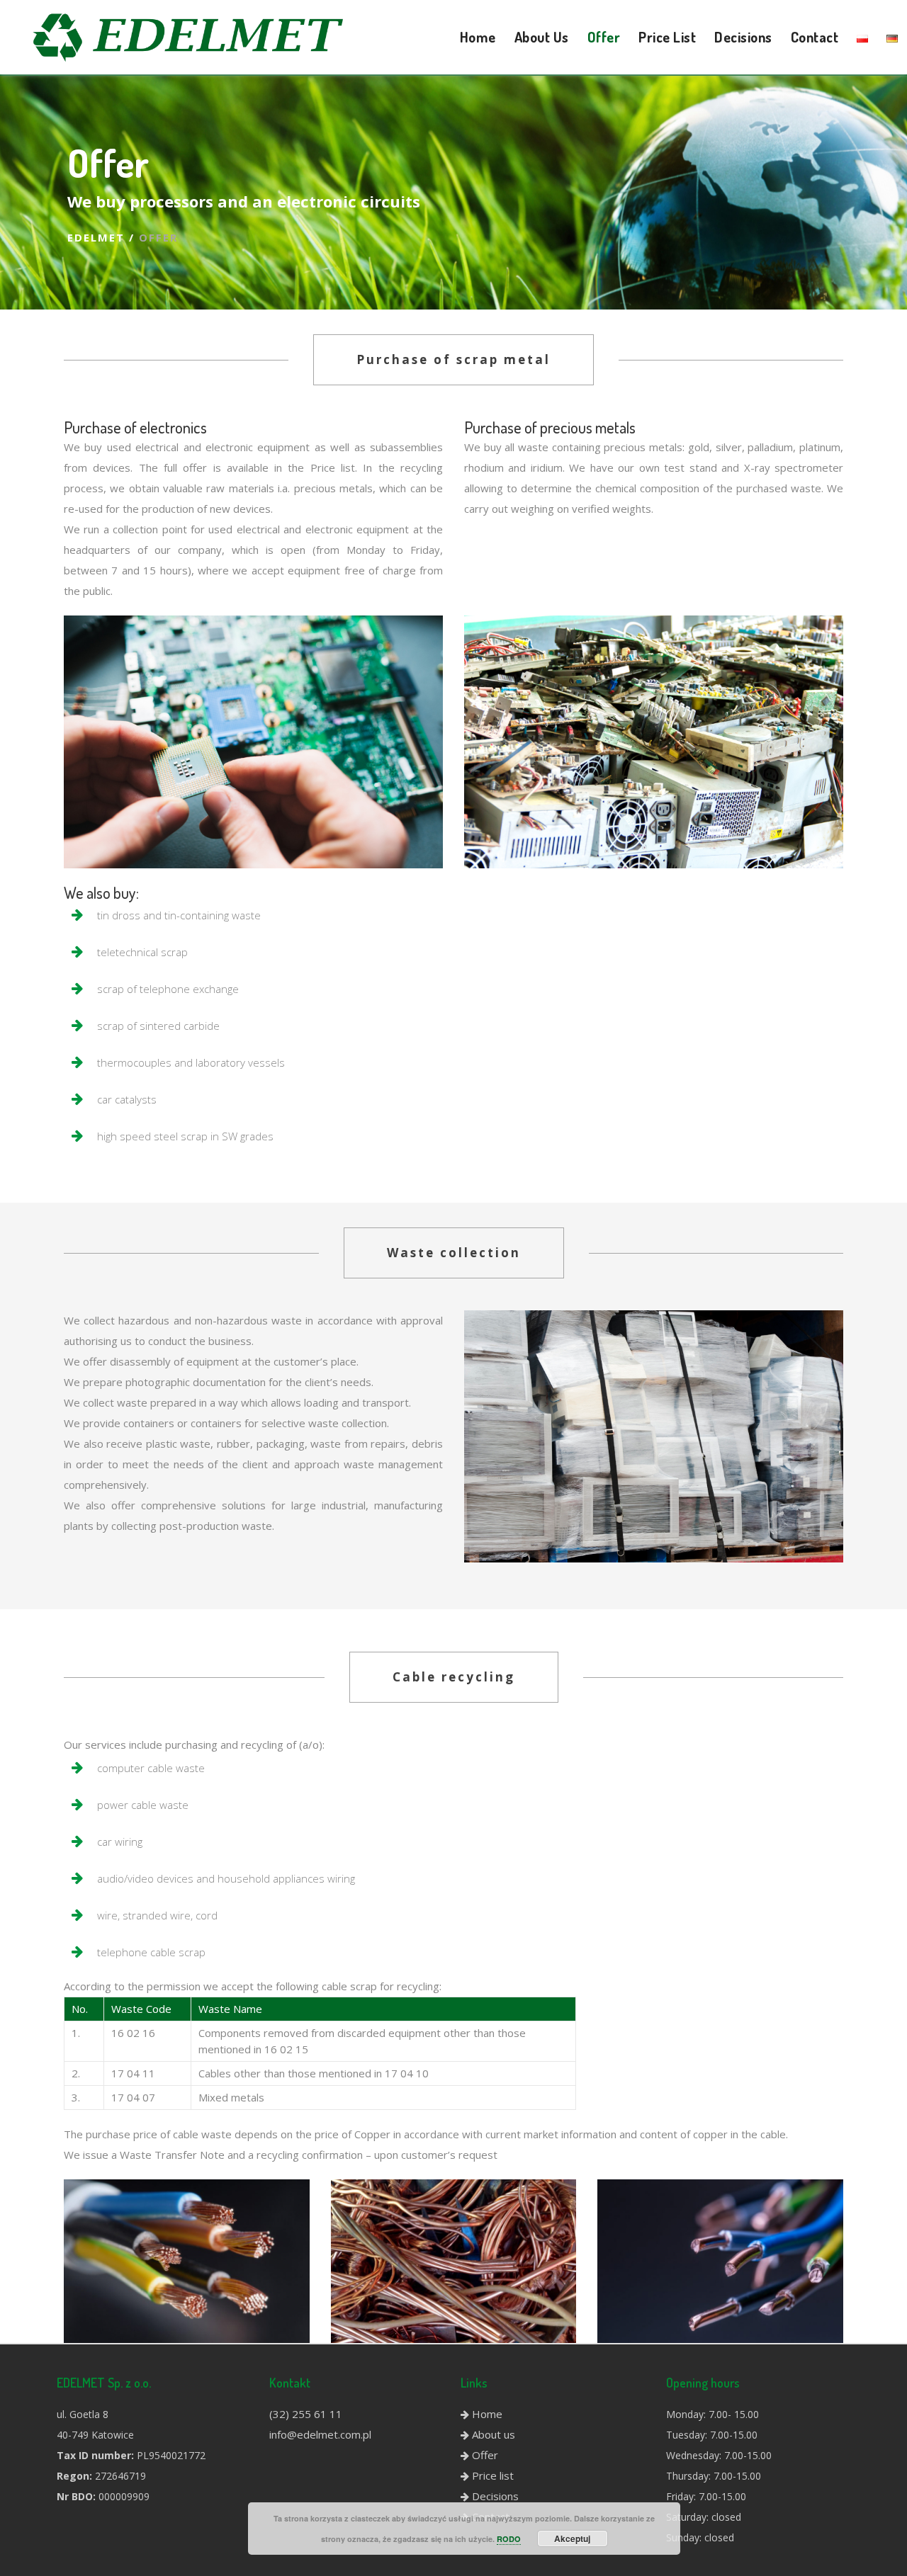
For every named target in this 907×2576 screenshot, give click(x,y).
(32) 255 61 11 (306, 2414)
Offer (485, 2455)
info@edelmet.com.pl (320, 2434)
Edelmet (96, 237)
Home (487, 2414)
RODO (509, 2539)
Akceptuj (572, 2538)
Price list (493, 2475)
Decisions (495, 2496)
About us (494, 2434)
